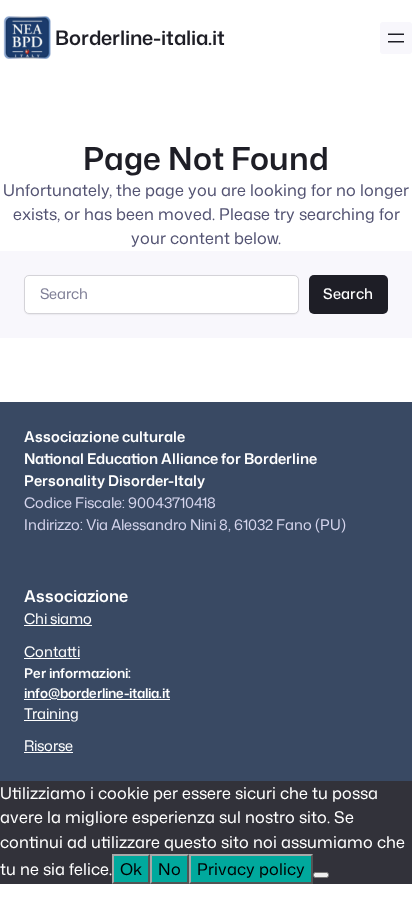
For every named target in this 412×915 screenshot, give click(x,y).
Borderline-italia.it (140, 37)
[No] (321, 875)
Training (51, 713)
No (169, 868)
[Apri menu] (396, 38)
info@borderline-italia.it (97, 692)
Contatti (52, 651)
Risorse (48, 745)
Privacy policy (251, 868)
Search (348, 293)
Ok (131, 868)
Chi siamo (58, 618)
